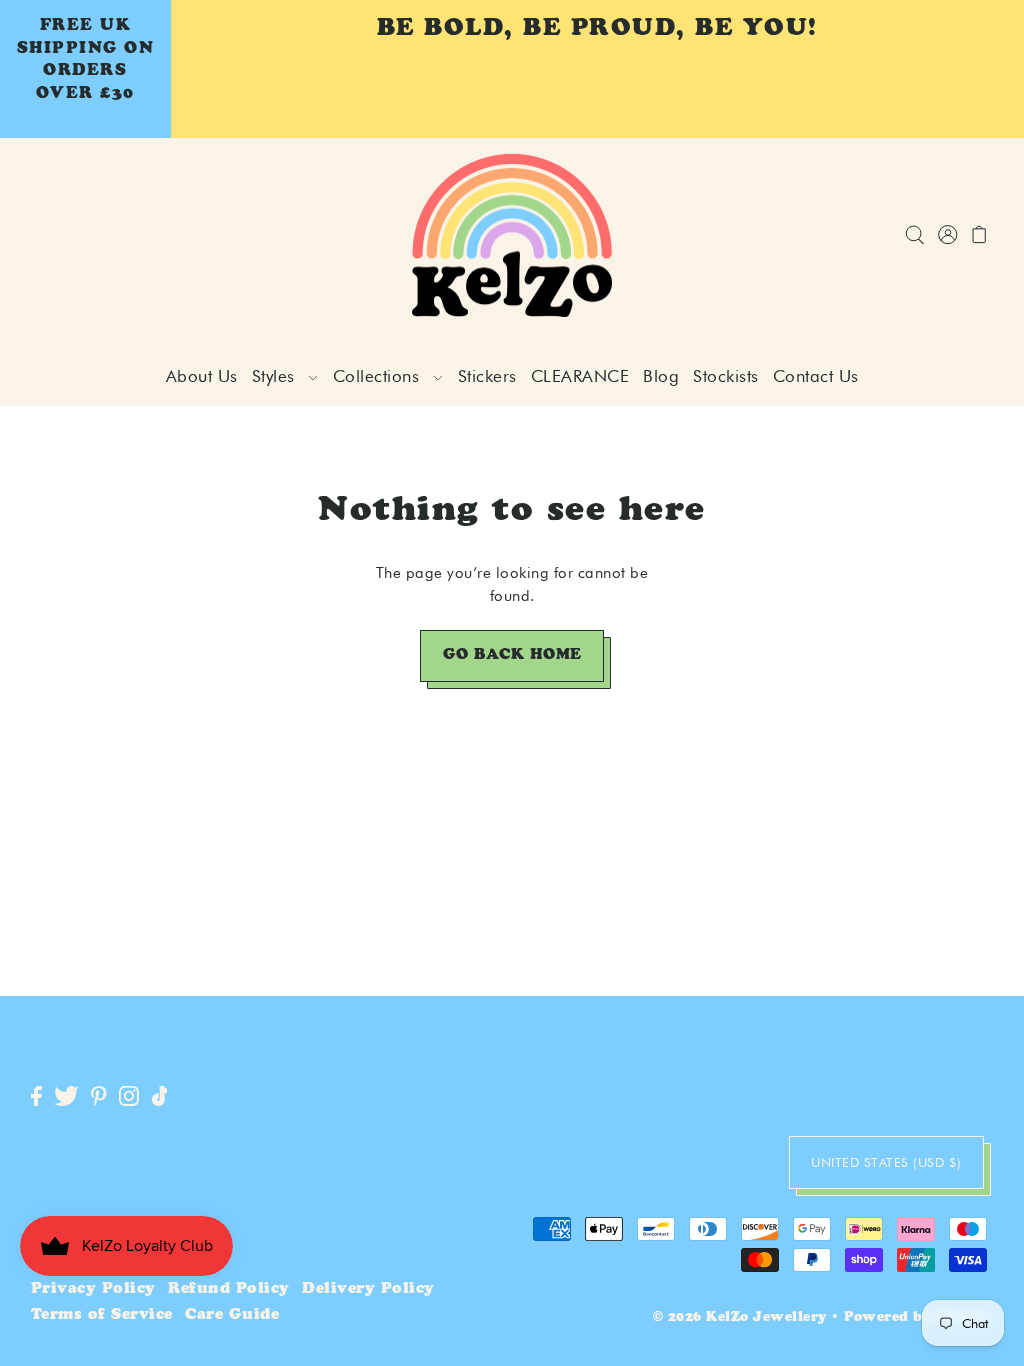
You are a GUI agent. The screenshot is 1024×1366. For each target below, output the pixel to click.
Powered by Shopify (918, 1318)
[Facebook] (36, 1097)
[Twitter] (66, 1097)
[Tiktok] (160, 1097)
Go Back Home (512, 655)
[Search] (914, 235)
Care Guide (232, 1315)
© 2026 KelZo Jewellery (740, 1318)
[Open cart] (979, 235)
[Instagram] (129, 1097)
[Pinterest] (99, 1097)
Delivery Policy (368, 1289)
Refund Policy (229, 1289)
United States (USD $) (886, 1162)
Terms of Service (102, 1315)
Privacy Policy (93, 1289)
